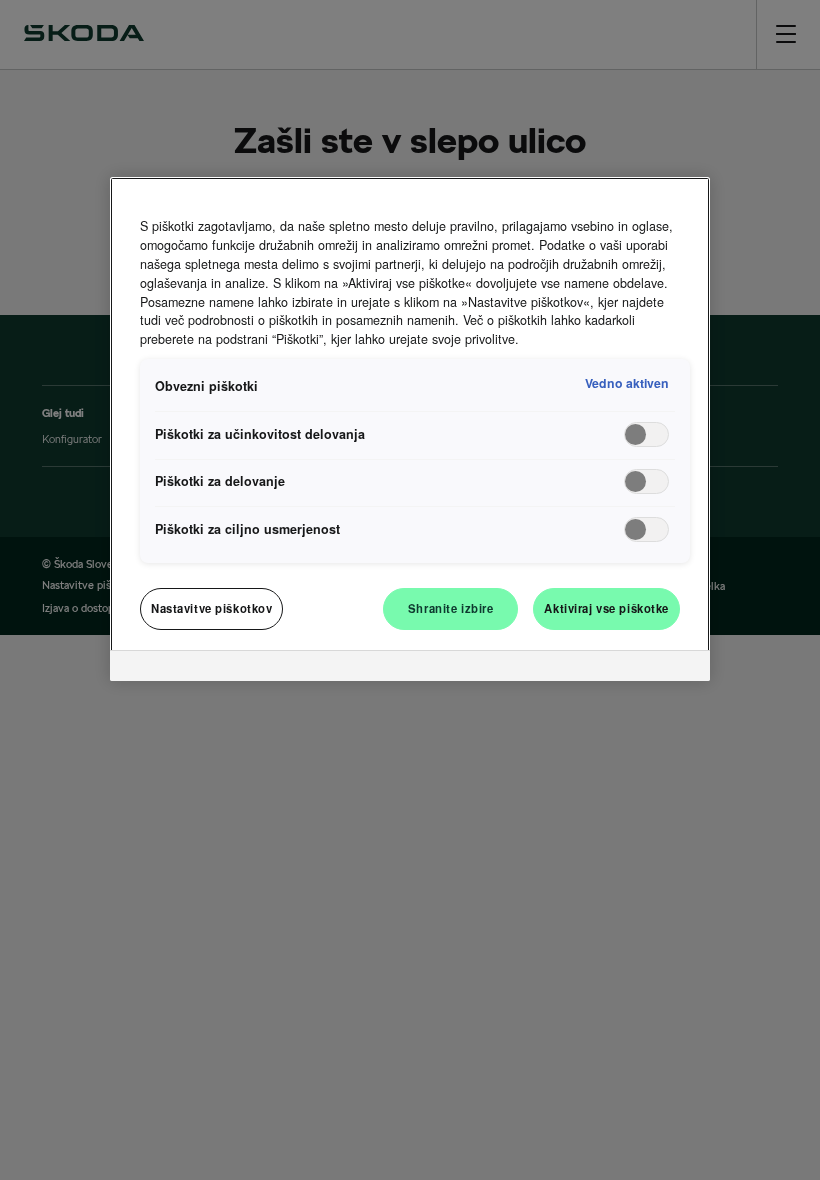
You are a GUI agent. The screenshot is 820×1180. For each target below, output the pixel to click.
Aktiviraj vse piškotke (606, 608)
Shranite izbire (451, 608)
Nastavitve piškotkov (211, 608)
